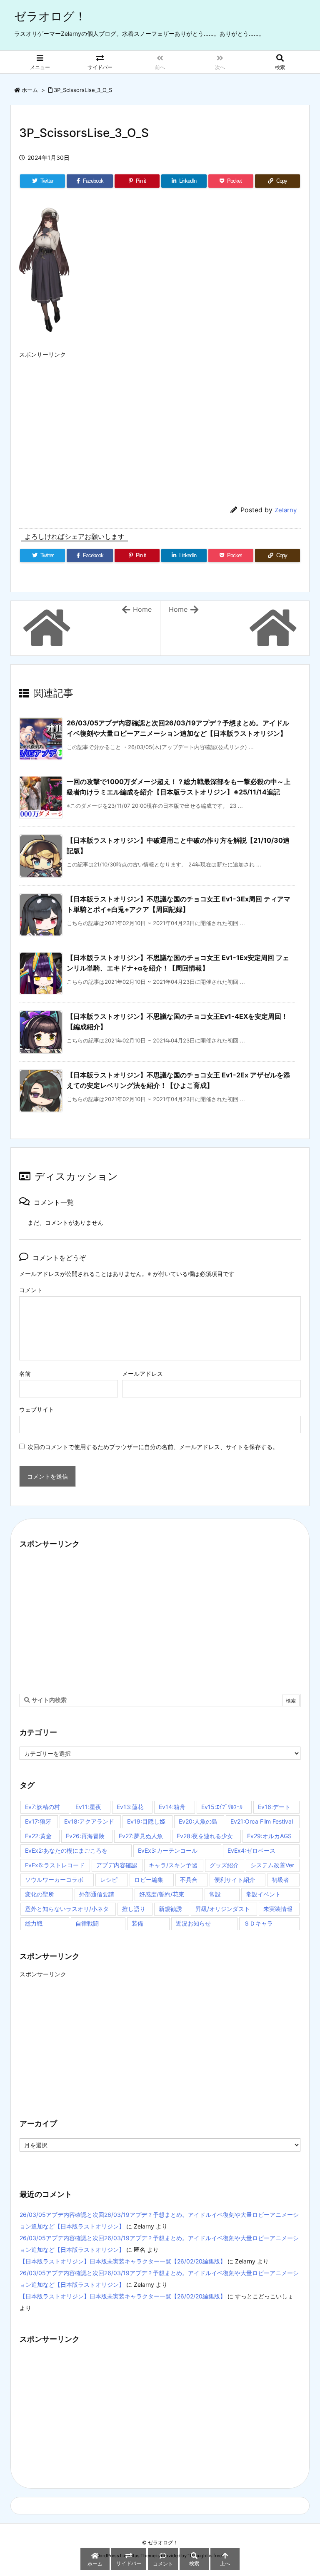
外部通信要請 (97, 1894)
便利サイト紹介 (235, 1880)
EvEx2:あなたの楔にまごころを (66, 1850)
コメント (31, 1290)
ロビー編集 (149, 1880)
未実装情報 (278, 1909)
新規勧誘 (170, 1909)
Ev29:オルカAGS (269, 1836)
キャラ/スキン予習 (173, 1865)
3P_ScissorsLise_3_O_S (83, 90)
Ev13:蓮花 (130, 1807)
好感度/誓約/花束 (162, 1894)
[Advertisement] (160, 421)
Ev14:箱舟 (172, 1807)
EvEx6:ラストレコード (55, 1865)
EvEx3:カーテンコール (168, 1850)
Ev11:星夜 (88, 1807)
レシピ (109, 1880)
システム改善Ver (272, 1865)
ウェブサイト (37, 1409)
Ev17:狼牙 (38, 1821)
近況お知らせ (193, 1923)
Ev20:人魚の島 (198, 1821)
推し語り (134, 1909)
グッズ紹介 (224, 1865)
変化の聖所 (40, 1894)
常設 (215, 1894)
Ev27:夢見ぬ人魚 (141, 1836)
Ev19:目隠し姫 (146, 1821)
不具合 (189, 1880)
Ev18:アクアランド (89, 1821)
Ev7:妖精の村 (42, 1807)
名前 (25, 1374)
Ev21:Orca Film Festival (262, 1821)
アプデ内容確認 (117, 1865)
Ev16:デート (274, 1807)
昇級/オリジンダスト (223, 1909)
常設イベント (263, 1894)
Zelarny (286, 510)
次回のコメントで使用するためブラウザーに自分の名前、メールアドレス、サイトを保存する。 (153, 1447)
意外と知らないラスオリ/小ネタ (67, 1909)
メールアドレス (142, 1374)
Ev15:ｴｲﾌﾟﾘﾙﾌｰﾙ (222, 1807)
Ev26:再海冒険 (85, 1836)
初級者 (280, 1880)
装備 (137, 1923)
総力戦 (34, 1923)
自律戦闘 (87, 1923)
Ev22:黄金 (38, 1836)
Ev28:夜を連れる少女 (205, 1836)
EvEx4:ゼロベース (251, 1850)
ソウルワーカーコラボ (54, 1880)
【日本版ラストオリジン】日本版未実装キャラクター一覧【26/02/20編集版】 (123, 2261)
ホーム (30, 90)
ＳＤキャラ (258, 1923)
